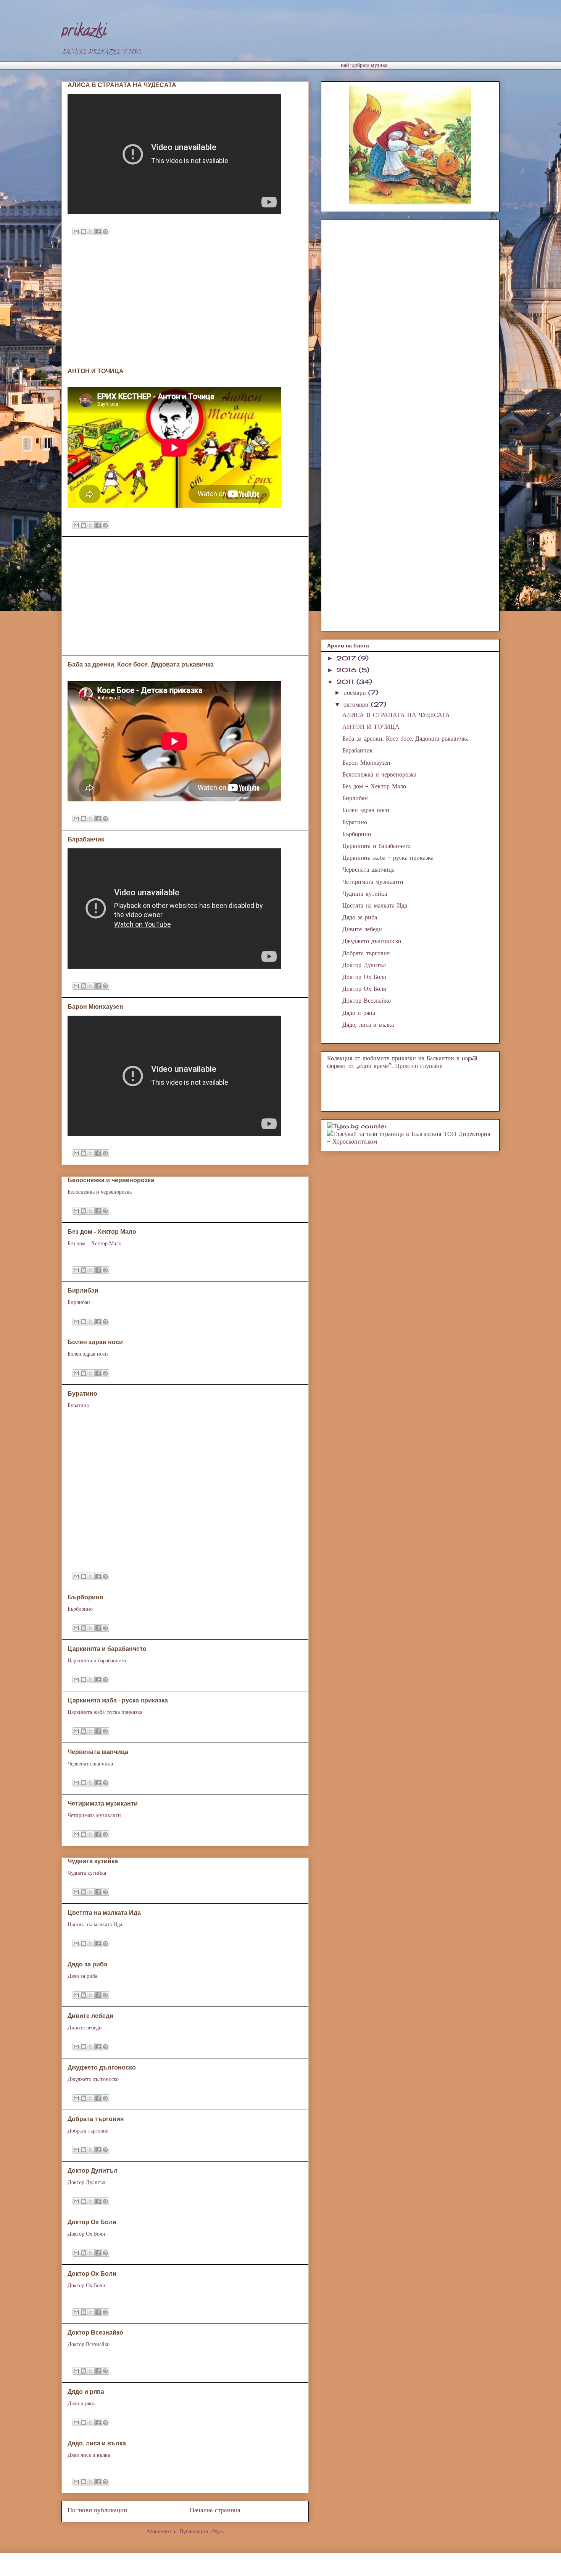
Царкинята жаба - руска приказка (118, 1700)
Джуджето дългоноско (102, 2067)
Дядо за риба (87, 1964)
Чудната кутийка (93, 1861)
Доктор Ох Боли (92, 2222)
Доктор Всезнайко (95, 2332)
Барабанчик (86, 839)
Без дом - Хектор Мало (102, 1232)
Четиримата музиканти (103, 1803)
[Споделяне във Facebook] (98, 231)
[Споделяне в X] (91, 231)
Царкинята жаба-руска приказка (105, 1713)
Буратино (82, 1394)
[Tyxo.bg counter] (357, 1126)
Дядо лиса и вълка (89, 2456)
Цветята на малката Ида (104, 1913)
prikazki (84, 32)
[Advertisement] (200, 64)
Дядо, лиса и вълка (97, 2443)
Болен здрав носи (95, 1342)
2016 (347, 670)
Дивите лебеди (90, 2016)
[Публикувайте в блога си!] (84, 231)
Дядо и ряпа (86, 2392)
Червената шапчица (98, 1752)
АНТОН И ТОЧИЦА (96, 371)
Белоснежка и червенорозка (111, 1180)
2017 (347, 658)
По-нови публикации (97, 2511)
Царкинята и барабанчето (107, 1649)
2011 (346, 682)
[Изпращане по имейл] (76, 231)
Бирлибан (83, 1290)
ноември (356, 693)
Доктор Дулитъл (93, 2171)
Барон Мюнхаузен (95, 1007)
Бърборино (85, 1597)
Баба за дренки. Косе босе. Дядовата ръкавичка (141, 664)
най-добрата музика (364, 66)
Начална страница (215, 2511)
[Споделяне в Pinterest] (105, 231)
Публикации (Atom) (202, 2532)
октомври (357, 704)
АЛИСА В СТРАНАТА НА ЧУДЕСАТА (122, 85)
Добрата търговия (96, 2119)
